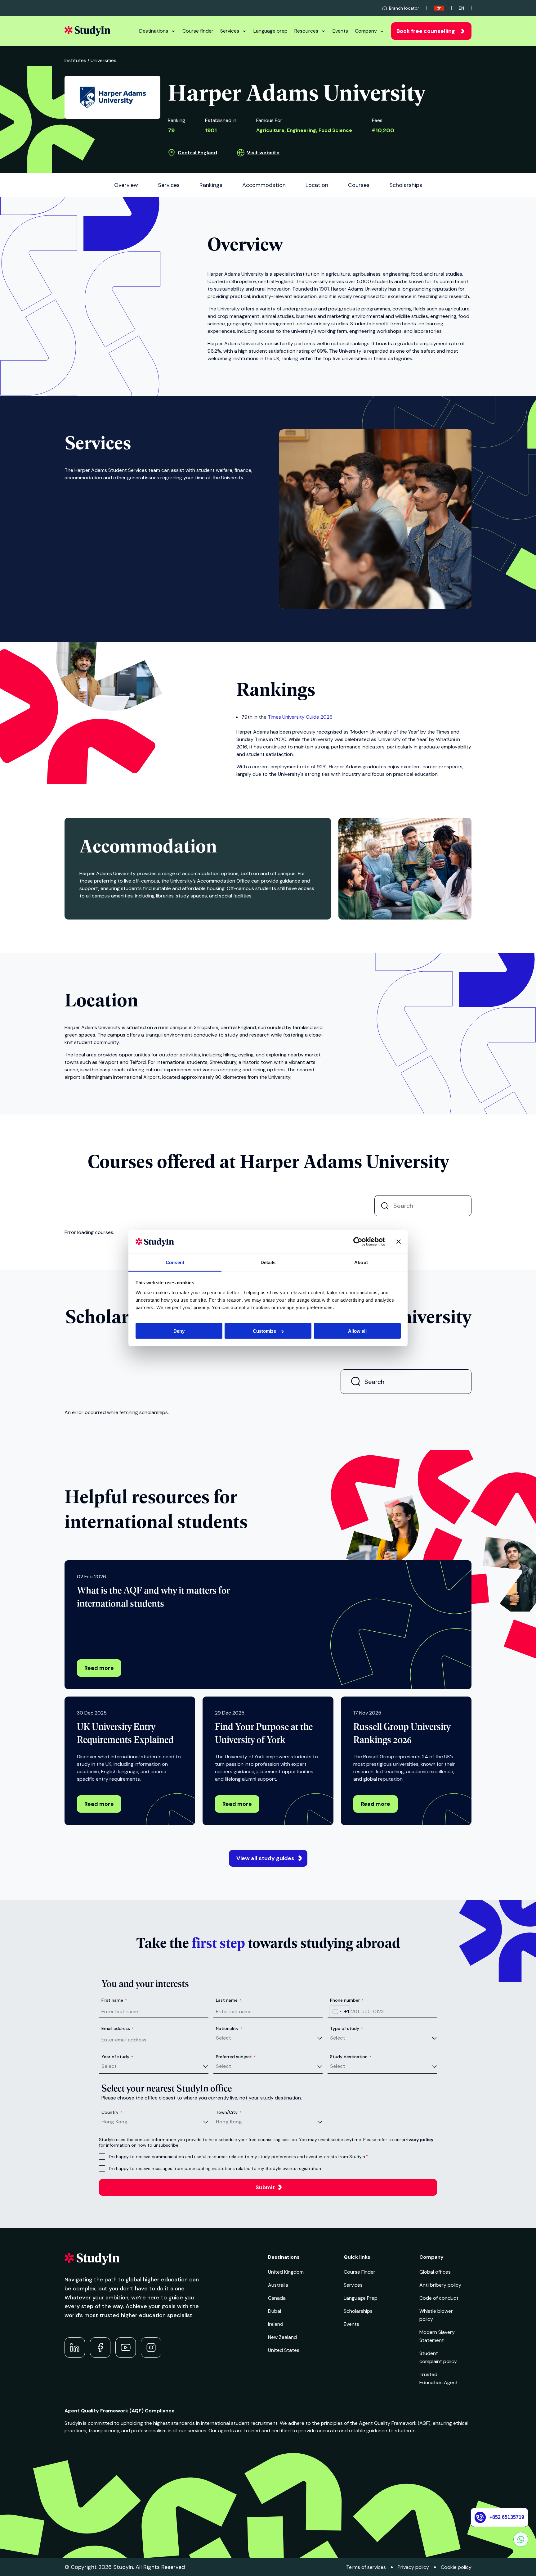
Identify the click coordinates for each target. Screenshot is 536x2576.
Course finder (198, 31)
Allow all (357, 1331)
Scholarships (358, 2311)
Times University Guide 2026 (300, 717)
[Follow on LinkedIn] (75, 2348)
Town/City (229, 2112)
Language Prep (361, 2298)
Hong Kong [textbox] (114, 2122)
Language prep (270, 31)
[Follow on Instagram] (151, 2348)
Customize (264, 1331)
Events (340, 31)
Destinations (154, 31)
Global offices (435, 2272)
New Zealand (282, 2337)
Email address (118, 2028)
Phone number (347, 2000)
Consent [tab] (175, 1262)
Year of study (117, 2057)
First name (114, 2000)
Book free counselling (426, 31)
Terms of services (366, 2567)
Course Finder (360, 2272)
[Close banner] (399, 1242)
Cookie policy (456, 2567)
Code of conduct (439, 2298)
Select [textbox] (223, 2038)
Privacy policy (413, 2567)
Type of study (346, 2028)
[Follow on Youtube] (126, 2348)
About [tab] (361, 1262)
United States (284, 2350)
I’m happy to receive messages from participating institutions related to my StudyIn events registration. (215, 2168)
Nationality (229, 2028)
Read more (99, 1668)
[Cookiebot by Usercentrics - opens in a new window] (358, 1242)
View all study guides (265, 1858)
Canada (277, 2298)
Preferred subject (236, 2057)
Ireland (276, 2324)
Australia (278, 2285)
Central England (197, 153)
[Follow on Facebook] (100, 2348)
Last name (229, 2000)
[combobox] (340, 2012)
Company (366, 31)
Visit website (263, 153)
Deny (179, 1331)
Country (112, 2112)
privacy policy (418, 2140)
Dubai (275, 2311)
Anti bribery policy (440, 2285)
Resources (306, 31)
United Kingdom (286, 2272)
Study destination (351, 2057)
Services (230, 31)
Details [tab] (268, 1262)
